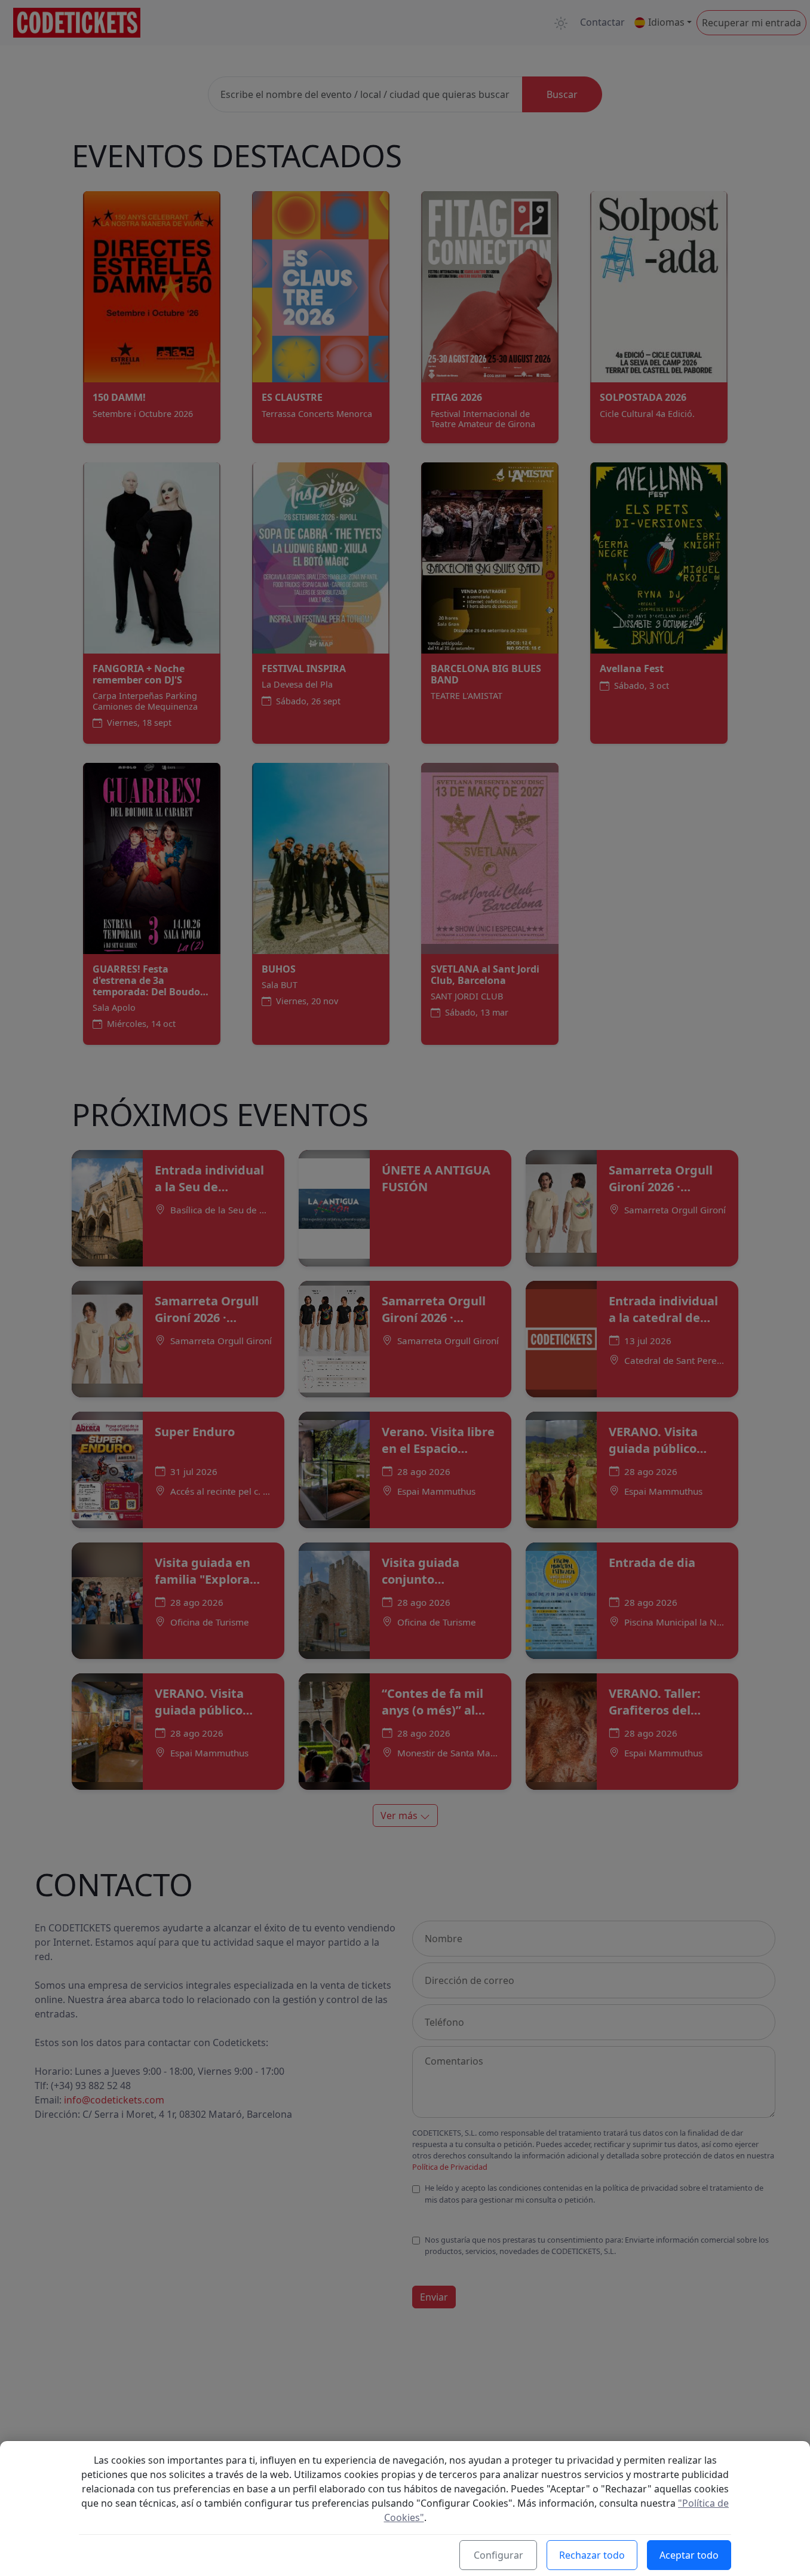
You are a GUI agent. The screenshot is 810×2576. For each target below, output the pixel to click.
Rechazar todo (592, 2555)
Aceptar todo (689, 2555)
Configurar (498, 2555)
